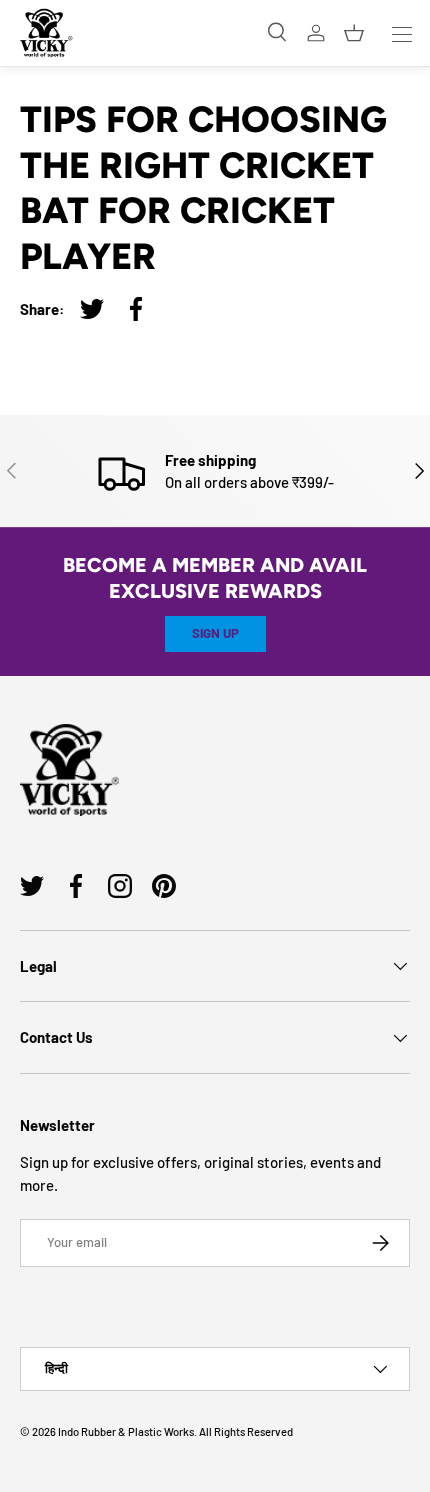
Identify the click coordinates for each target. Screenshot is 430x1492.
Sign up (215, 633)
